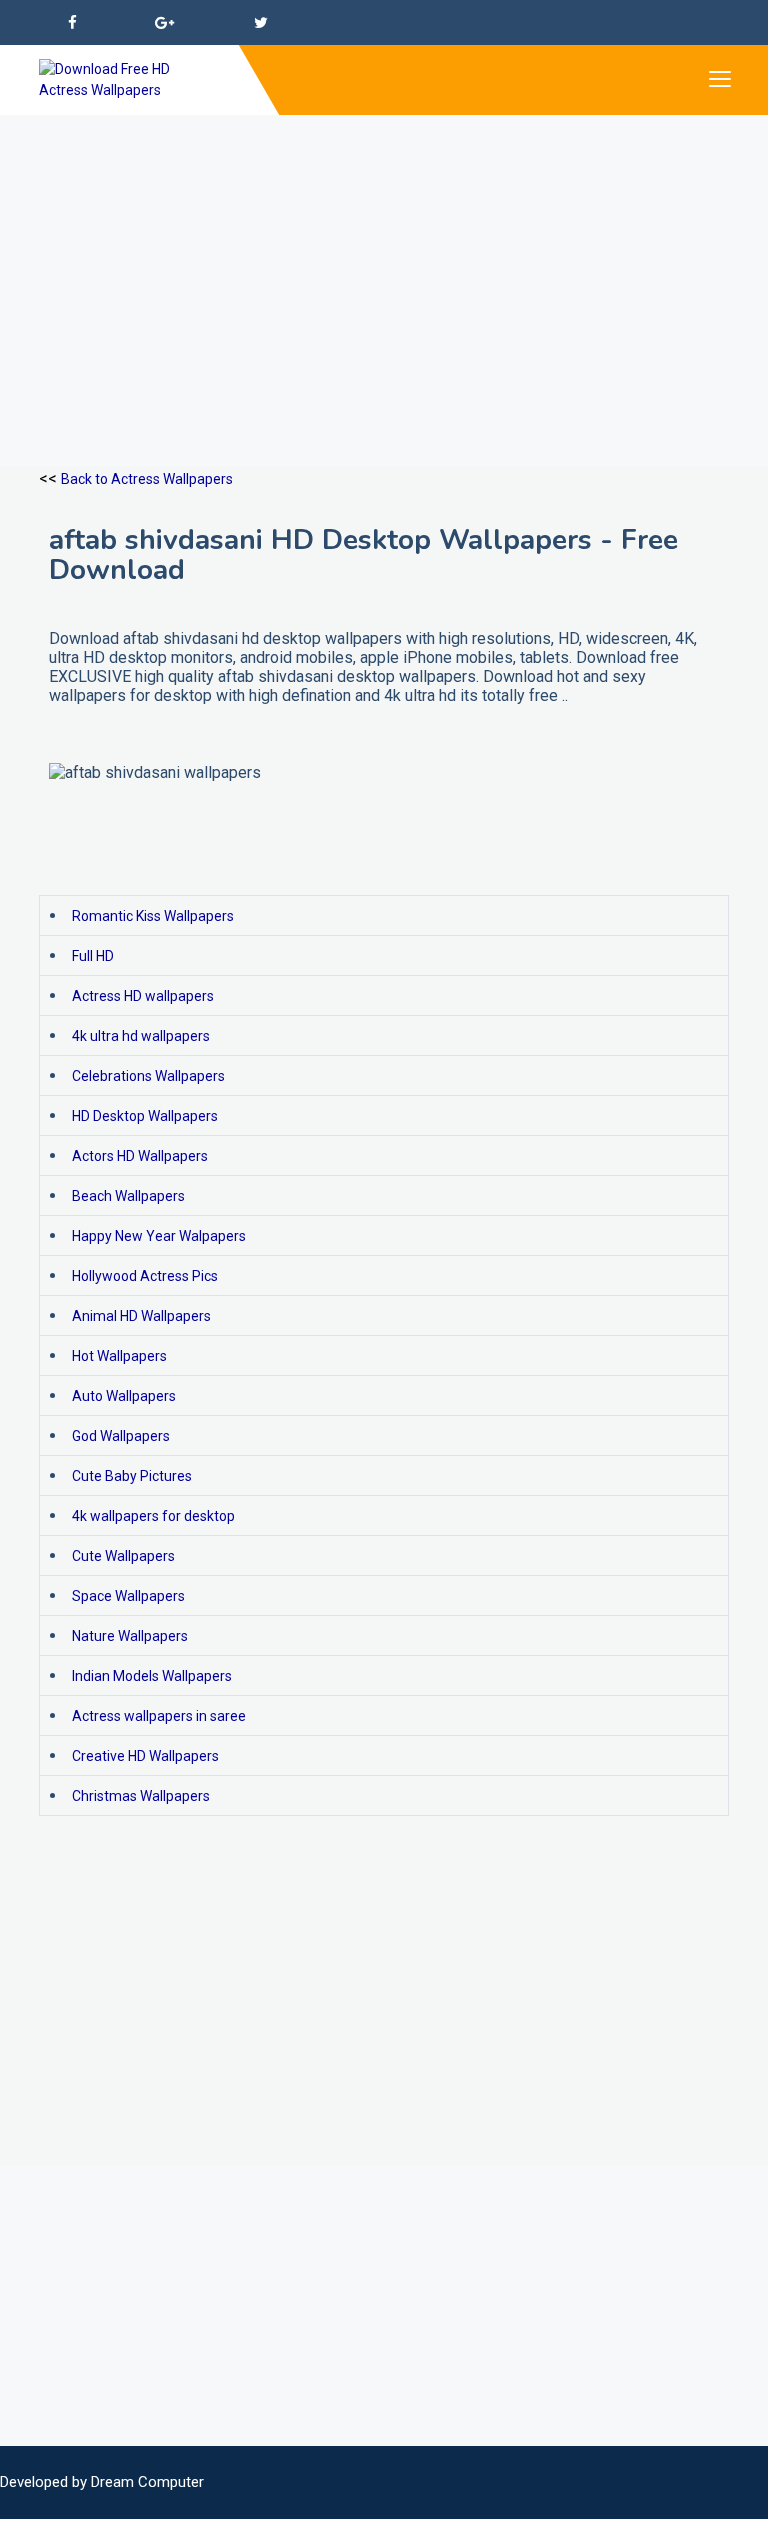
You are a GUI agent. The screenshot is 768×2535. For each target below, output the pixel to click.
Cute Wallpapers (123, 1556)
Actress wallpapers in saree (159, 1716)
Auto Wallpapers (124, 1396)
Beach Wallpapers (128, 1196)
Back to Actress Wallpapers (147, 479)
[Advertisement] (384, 255)
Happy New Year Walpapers (159, 1236)
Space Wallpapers (128, 1596)
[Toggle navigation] (719, 80)
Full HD (93, 956)
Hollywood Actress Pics (145, 1276)
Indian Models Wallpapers (152, 1676)
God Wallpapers (121, 1436)
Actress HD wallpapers (143, 996)
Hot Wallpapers (119, 1356)
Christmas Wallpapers (141, 1796)
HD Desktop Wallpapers (145, 1116)
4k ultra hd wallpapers (141, 1036)
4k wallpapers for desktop (153, 1516)
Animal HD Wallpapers (141, 1316)
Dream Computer (147, 2482)
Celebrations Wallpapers (148, 1076)
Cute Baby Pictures (132, 1476)
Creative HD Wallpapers (145, 1756)
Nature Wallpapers (130, 1636)
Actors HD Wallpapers (140, 1156)
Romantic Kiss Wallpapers (153, 916)
